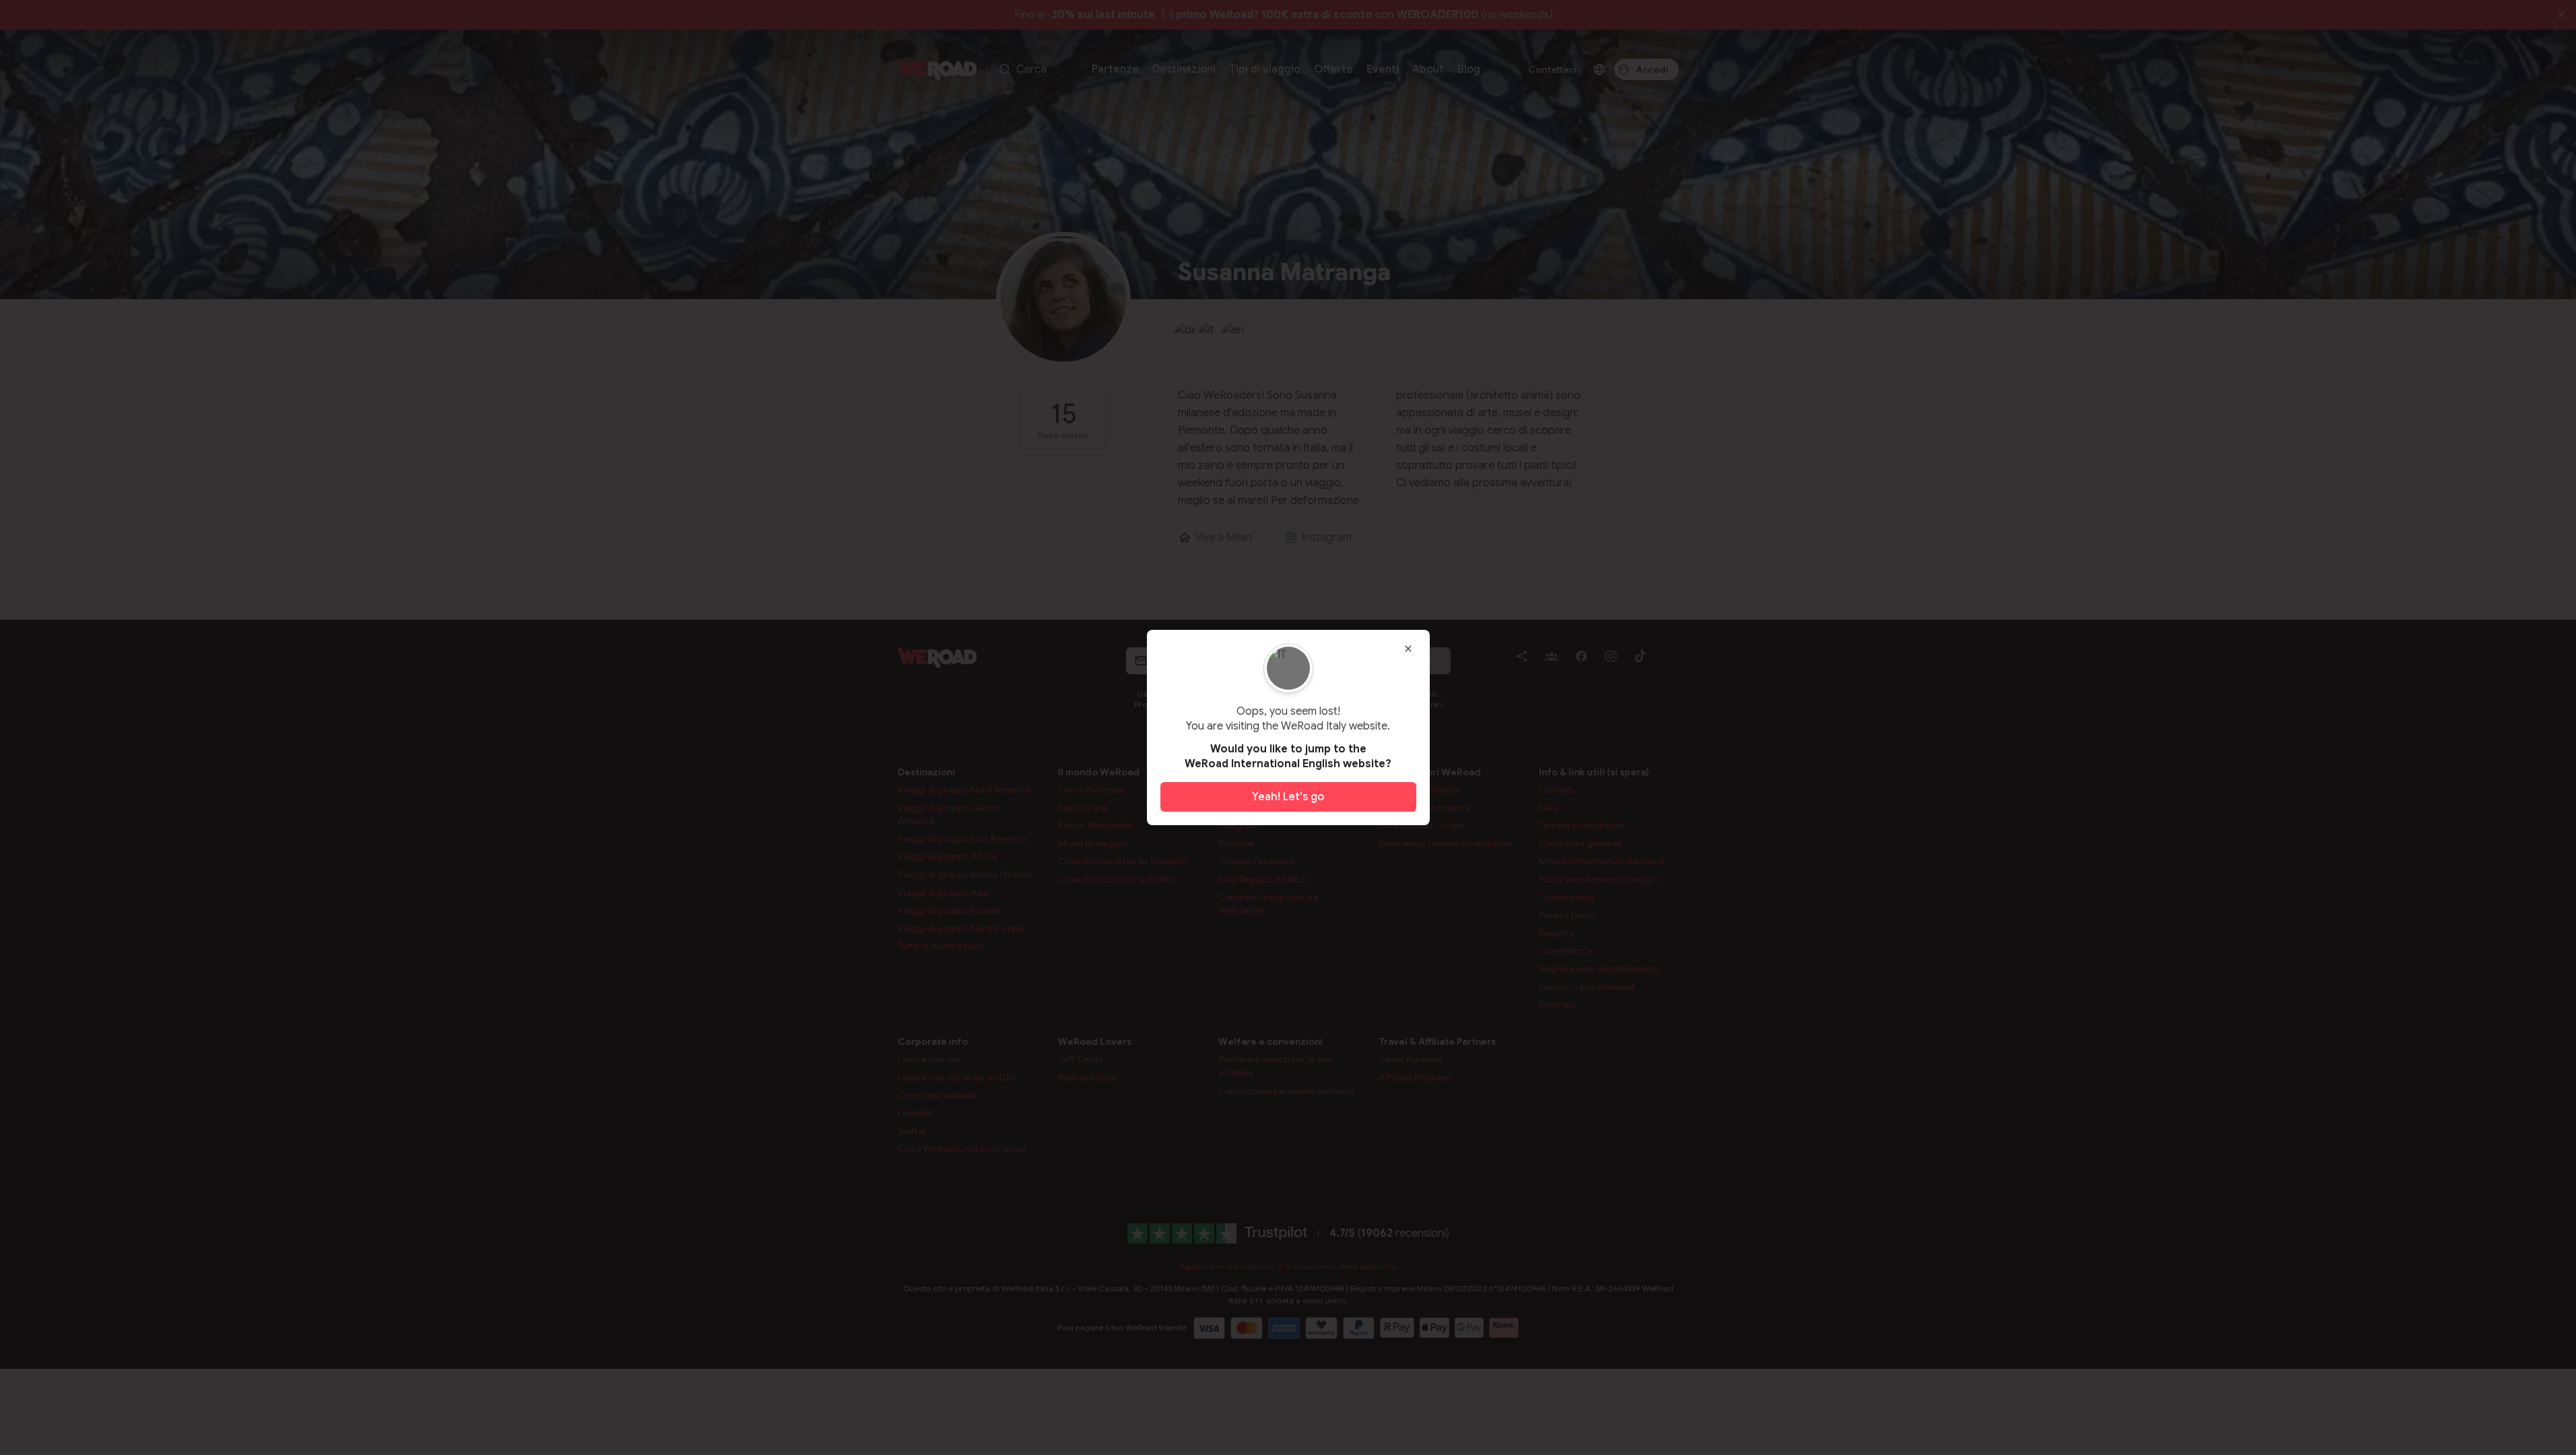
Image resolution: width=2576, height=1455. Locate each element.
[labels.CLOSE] (1408, 649)
